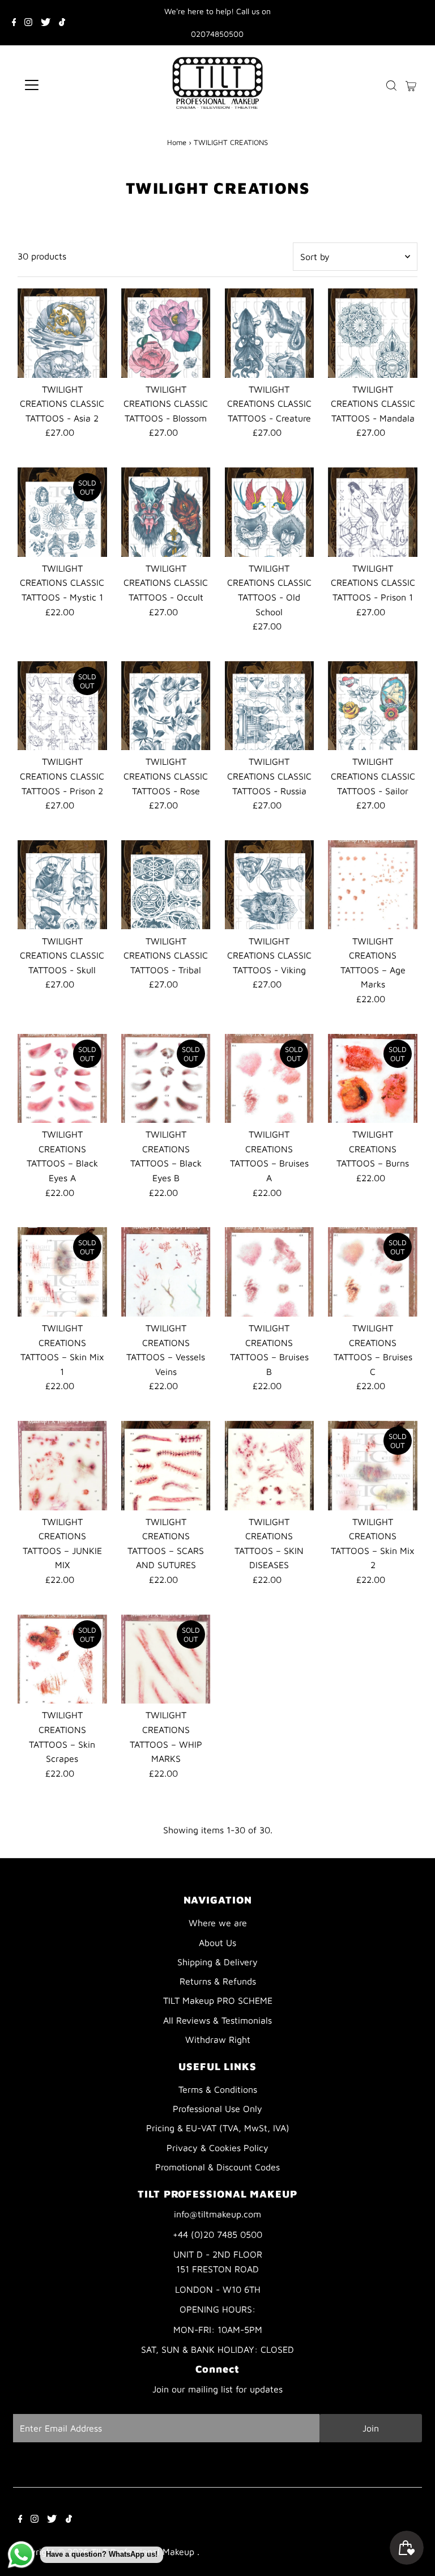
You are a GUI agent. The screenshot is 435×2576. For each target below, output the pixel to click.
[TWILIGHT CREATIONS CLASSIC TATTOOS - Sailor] (373, 706)
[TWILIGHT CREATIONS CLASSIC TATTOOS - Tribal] (166, 885)
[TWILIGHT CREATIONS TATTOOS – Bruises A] (270, 1079)
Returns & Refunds (218, 1981)
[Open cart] (411, 85)
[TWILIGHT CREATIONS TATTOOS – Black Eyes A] (62, 1079)
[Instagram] (28, 23)
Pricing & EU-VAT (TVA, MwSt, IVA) (218, 2128)
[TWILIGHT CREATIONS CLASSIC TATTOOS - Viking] (270, 885)
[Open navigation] (65, 85)
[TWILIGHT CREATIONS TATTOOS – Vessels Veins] (166, 1272)
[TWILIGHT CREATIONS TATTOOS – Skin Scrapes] (62, 1659)
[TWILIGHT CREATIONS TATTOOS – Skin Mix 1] (62, 1272)
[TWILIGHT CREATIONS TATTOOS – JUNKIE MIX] (62, 1466)
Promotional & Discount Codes (217, 2167)
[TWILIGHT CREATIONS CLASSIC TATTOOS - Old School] (270, 512)
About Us (217, 1943)
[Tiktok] (62, 23)
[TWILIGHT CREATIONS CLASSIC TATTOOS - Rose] (166, 706)
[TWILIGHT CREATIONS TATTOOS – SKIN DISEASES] (270, 1466)
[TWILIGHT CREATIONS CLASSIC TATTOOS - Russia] (270, 706)
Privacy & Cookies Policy (217, 2148)
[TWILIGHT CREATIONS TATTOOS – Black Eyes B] (166, 1079)
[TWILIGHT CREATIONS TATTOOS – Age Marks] (373, 885)
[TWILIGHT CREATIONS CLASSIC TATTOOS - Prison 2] (62, 706)
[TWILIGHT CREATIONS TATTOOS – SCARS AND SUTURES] (166, 1466)
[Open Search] (391, 85)
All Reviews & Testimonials (217, 2020)
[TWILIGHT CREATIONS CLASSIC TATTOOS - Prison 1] (373, 512)
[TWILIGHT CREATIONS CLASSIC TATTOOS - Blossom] (166, 333)
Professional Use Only (217, 2109)
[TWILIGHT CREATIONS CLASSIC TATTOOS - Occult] (166, 512)
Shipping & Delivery (217, 1962)
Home (177, 142)
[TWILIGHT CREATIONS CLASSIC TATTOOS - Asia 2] (62, 333)
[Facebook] (14, 23)
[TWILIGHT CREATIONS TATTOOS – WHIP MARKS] (166, 1659)
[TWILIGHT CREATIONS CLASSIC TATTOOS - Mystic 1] (62, 512)
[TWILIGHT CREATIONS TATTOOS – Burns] (373, 1079)
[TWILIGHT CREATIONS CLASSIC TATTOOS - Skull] (62, 885)
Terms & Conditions (218, 2089)
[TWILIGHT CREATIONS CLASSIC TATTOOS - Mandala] (373, 333)
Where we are (218, 1923)
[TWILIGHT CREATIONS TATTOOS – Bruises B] (270, 1272)
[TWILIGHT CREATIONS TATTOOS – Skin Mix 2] (373, 1466)
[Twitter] (46, 23)
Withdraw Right (218, 2039)
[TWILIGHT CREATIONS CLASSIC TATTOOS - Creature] (270, 333)
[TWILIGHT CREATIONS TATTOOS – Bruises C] (373, 1272)
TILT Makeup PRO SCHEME (218, 2000)
